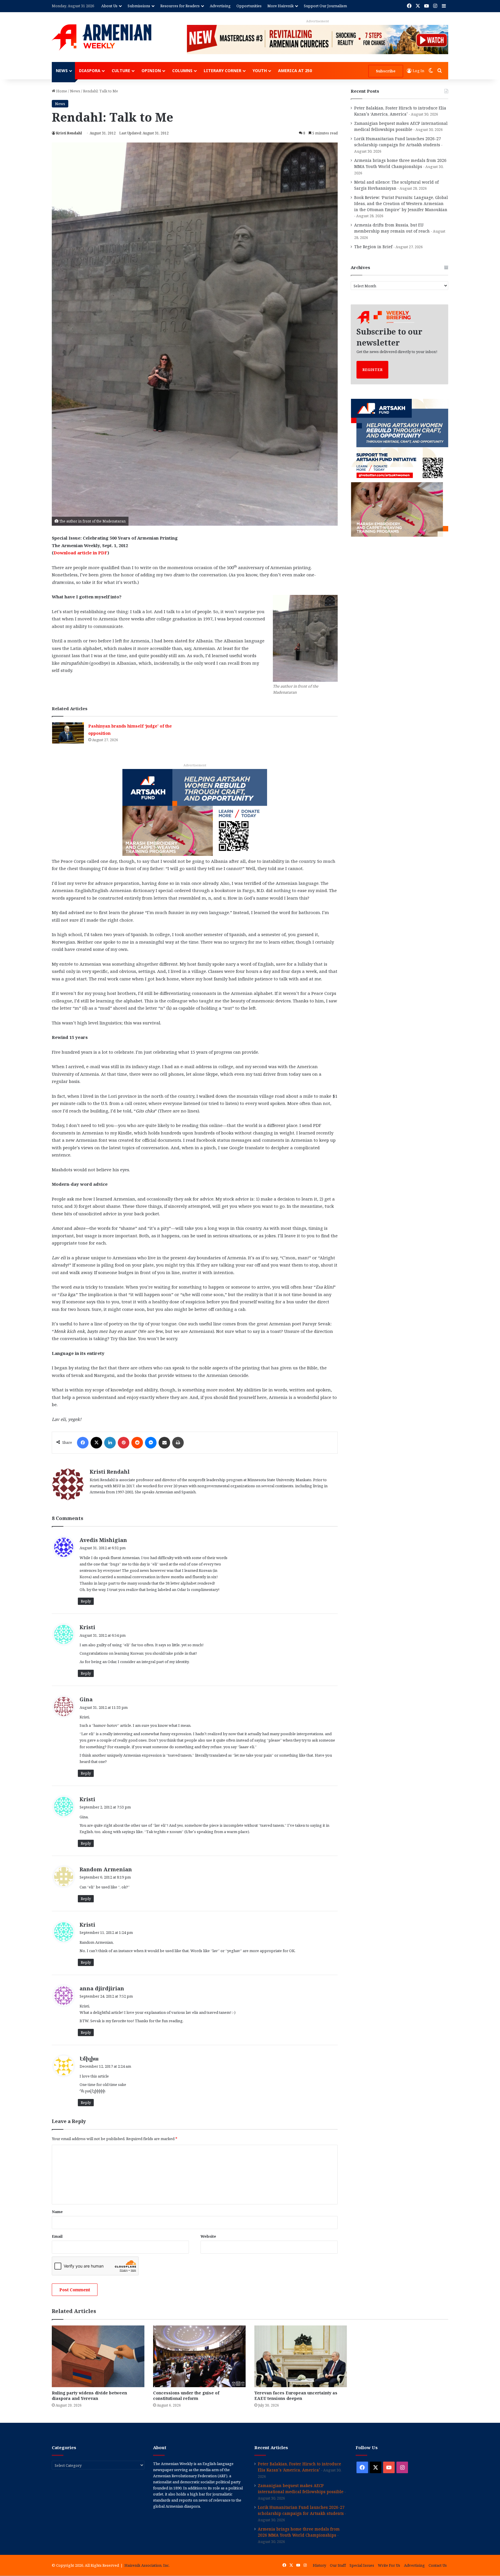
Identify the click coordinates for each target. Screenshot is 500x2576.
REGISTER (372, 370)
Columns (182, 71)
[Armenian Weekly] (102, 37)
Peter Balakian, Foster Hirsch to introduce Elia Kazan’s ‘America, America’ (299, 2467)
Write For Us (389, 2565)
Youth (260, 71)
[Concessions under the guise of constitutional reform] (199, 2356)
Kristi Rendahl (69, 133)
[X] (96, 1443)
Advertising (220, 6)
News (62, 71)
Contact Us (438, 2565)
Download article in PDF (80, 553)
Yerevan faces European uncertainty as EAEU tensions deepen (296, 2396)
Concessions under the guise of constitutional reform (186, 2396)
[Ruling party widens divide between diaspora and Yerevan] (98, 2356)
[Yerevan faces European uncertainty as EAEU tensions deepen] (301, 2356)
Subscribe (386, 71)
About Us (109, 6)
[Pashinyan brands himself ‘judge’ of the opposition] (68, 733)
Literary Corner (223, 71)
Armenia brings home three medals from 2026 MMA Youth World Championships (299, 2532)
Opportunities (249, 6)
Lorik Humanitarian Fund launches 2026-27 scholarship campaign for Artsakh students (301, 2510)
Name (57, 2212)
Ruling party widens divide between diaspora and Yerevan (89, 2396)
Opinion (151, 71)
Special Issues (362, 2565)
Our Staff (338, 2565)
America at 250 (295, 71)
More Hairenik (281, 6)
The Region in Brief (373, 247)
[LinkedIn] (110, 1443)
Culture (121, 71)
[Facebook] (83, 1443)
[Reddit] (137, 1443)
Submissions (139, 6)
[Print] (178, 1443)
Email (57, 2236)
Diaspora (90, 71)
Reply (86, 1601)
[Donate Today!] (195, 812)
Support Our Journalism (325, 6)
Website (208, 2236)
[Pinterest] (124, 1443)
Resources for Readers (180, 6)
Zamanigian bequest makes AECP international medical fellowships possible (301, 2489)
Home (61, 91)
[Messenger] (151, 1443)
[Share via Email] (164, 1443)
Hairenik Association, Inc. (147, 2565)
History (319, 2565)
